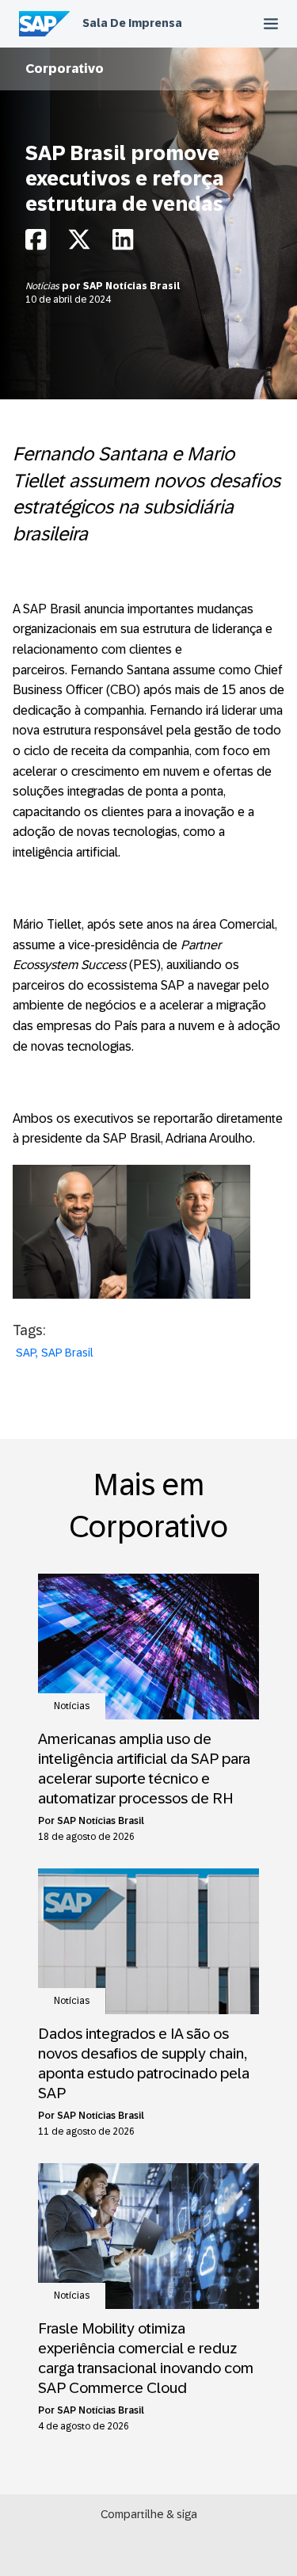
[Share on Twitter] (79, 244)
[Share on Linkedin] (123, 244)
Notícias (44, 286)
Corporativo (65, 69)
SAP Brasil (67, 1353)
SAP (26, 1353)
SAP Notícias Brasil (131, 286)
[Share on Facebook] (36, 244)
